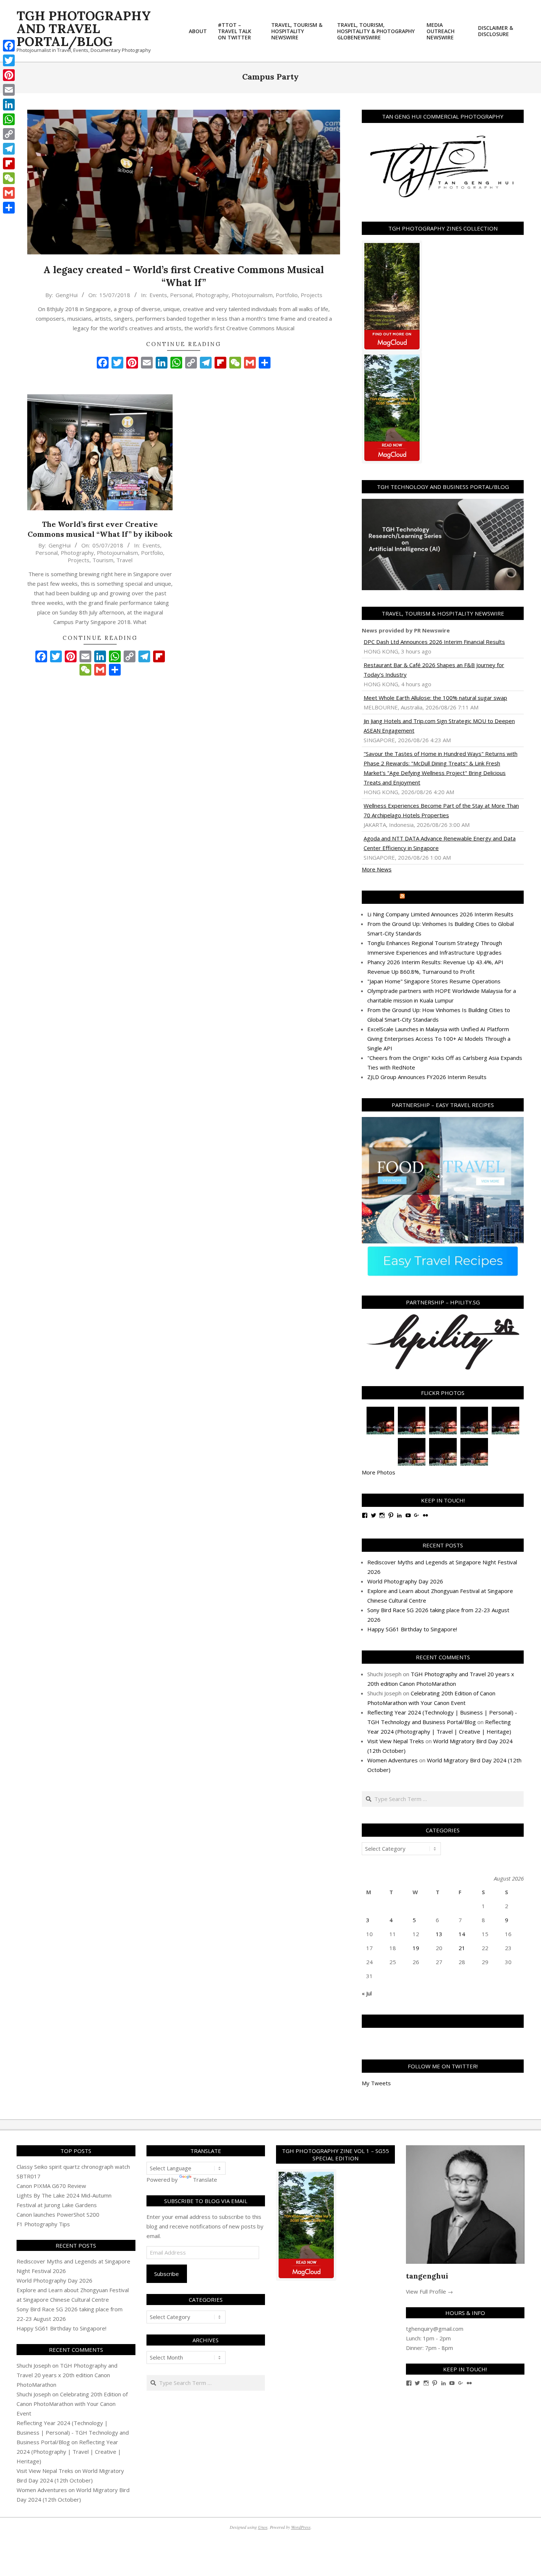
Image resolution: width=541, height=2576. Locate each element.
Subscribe (167, 2274)
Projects (312, 295)
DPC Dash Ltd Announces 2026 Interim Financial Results (434, 642)
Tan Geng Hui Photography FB (443, 2021)
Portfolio (287, 295)
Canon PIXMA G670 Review (51, 2186)
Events (158, 295)
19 (416, 1948)
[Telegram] (9, 149)
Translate (205, 2179)
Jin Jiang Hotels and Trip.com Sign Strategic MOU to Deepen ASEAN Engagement (439, 726)
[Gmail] (9, 193)
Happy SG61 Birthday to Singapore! (412, 1629)
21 (462, 1948)
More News (377, 869)
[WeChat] (9, 178)
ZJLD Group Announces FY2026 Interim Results (427, 1077)
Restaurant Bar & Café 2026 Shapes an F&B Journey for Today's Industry (434, 670)
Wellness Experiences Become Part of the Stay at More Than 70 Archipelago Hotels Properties (441, 810)
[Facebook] (9, 46)
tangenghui (427, 2276)
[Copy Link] (9, 134)
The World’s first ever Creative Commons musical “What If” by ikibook (100, 529)
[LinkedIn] (9, 105)
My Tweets (376, 2083)
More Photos (379, 1472)
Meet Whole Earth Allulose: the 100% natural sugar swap (435, 698)
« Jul (367, 1993)
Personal (181, 295)
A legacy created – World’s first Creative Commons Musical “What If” (184, 276)
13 (439, 1934)
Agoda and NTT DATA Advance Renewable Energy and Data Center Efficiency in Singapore (440, 843)
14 (462, 1934)
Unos (263, 2527)
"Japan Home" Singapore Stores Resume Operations (434, 981)
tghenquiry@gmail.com (435, 2329)
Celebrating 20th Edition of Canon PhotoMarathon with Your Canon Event (72, 2404)
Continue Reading (184, 344)
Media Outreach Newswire (446, 897)
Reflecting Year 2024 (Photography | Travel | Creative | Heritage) (69, 2452)
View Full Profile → (429, 2291)
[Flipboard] (9, 163)
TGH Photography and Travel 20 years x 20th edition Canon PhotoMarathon (67, 2375)
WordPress (301, 2527)
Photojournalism (252, 295)
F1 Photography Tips (43, 2224)
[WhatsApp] (9, 119)
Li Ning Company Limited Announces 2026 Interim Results (440, 914)
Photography (212, 295)
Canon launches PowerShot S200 (58, 2214)
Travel (124, 560)
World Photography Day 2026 (405, 1581)
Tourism (103, 560)
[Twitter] (9, 60)
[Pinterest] (9, 75)
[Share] (9, 208)
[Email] (9, 90)
